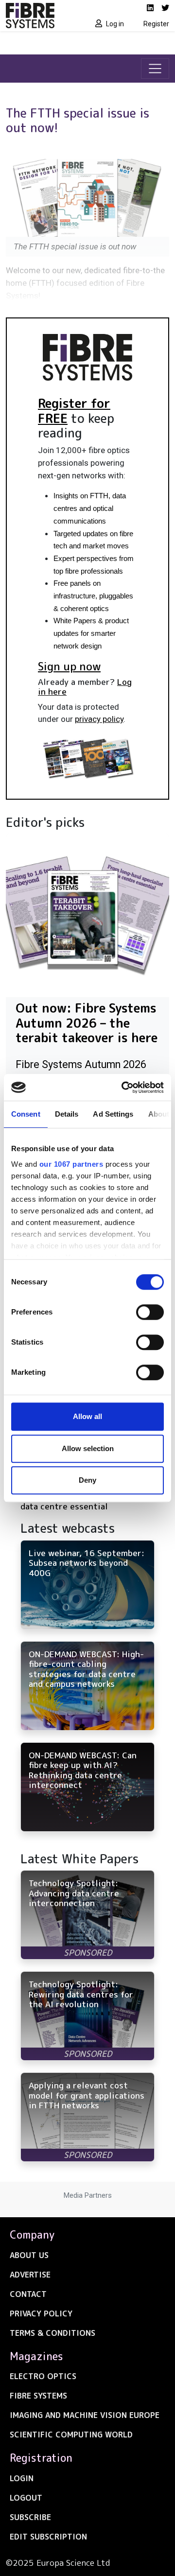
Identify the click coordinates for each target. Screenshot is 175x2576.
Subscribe (30, 2517)
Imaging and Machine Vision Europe (85, 2415)
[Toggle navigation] (155, 69)
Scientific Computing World (71, 2435)
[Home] (44, 16)
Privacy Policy (41, 2313)
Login (22, 2478)
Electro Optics (43, 2376)
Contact (28, 2294)
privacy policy (99, 719)
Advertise (30, 2275)
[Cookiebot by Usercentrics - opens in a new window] (123, 1087)
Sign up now (69, 666)
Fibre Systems (38, 2396)
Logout (26, 2498)
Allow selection (88, 1448)
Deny (87, 1480)
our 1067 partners (71, 1164)
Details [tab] (67, 1114)
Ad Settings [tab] (113, 1114)
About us (29, 2255)
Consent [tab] (26, 1114)
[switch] (150, 1312)
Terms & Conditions (52, 2333)
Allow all (87, 1416)
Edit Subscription (48, 2537)
